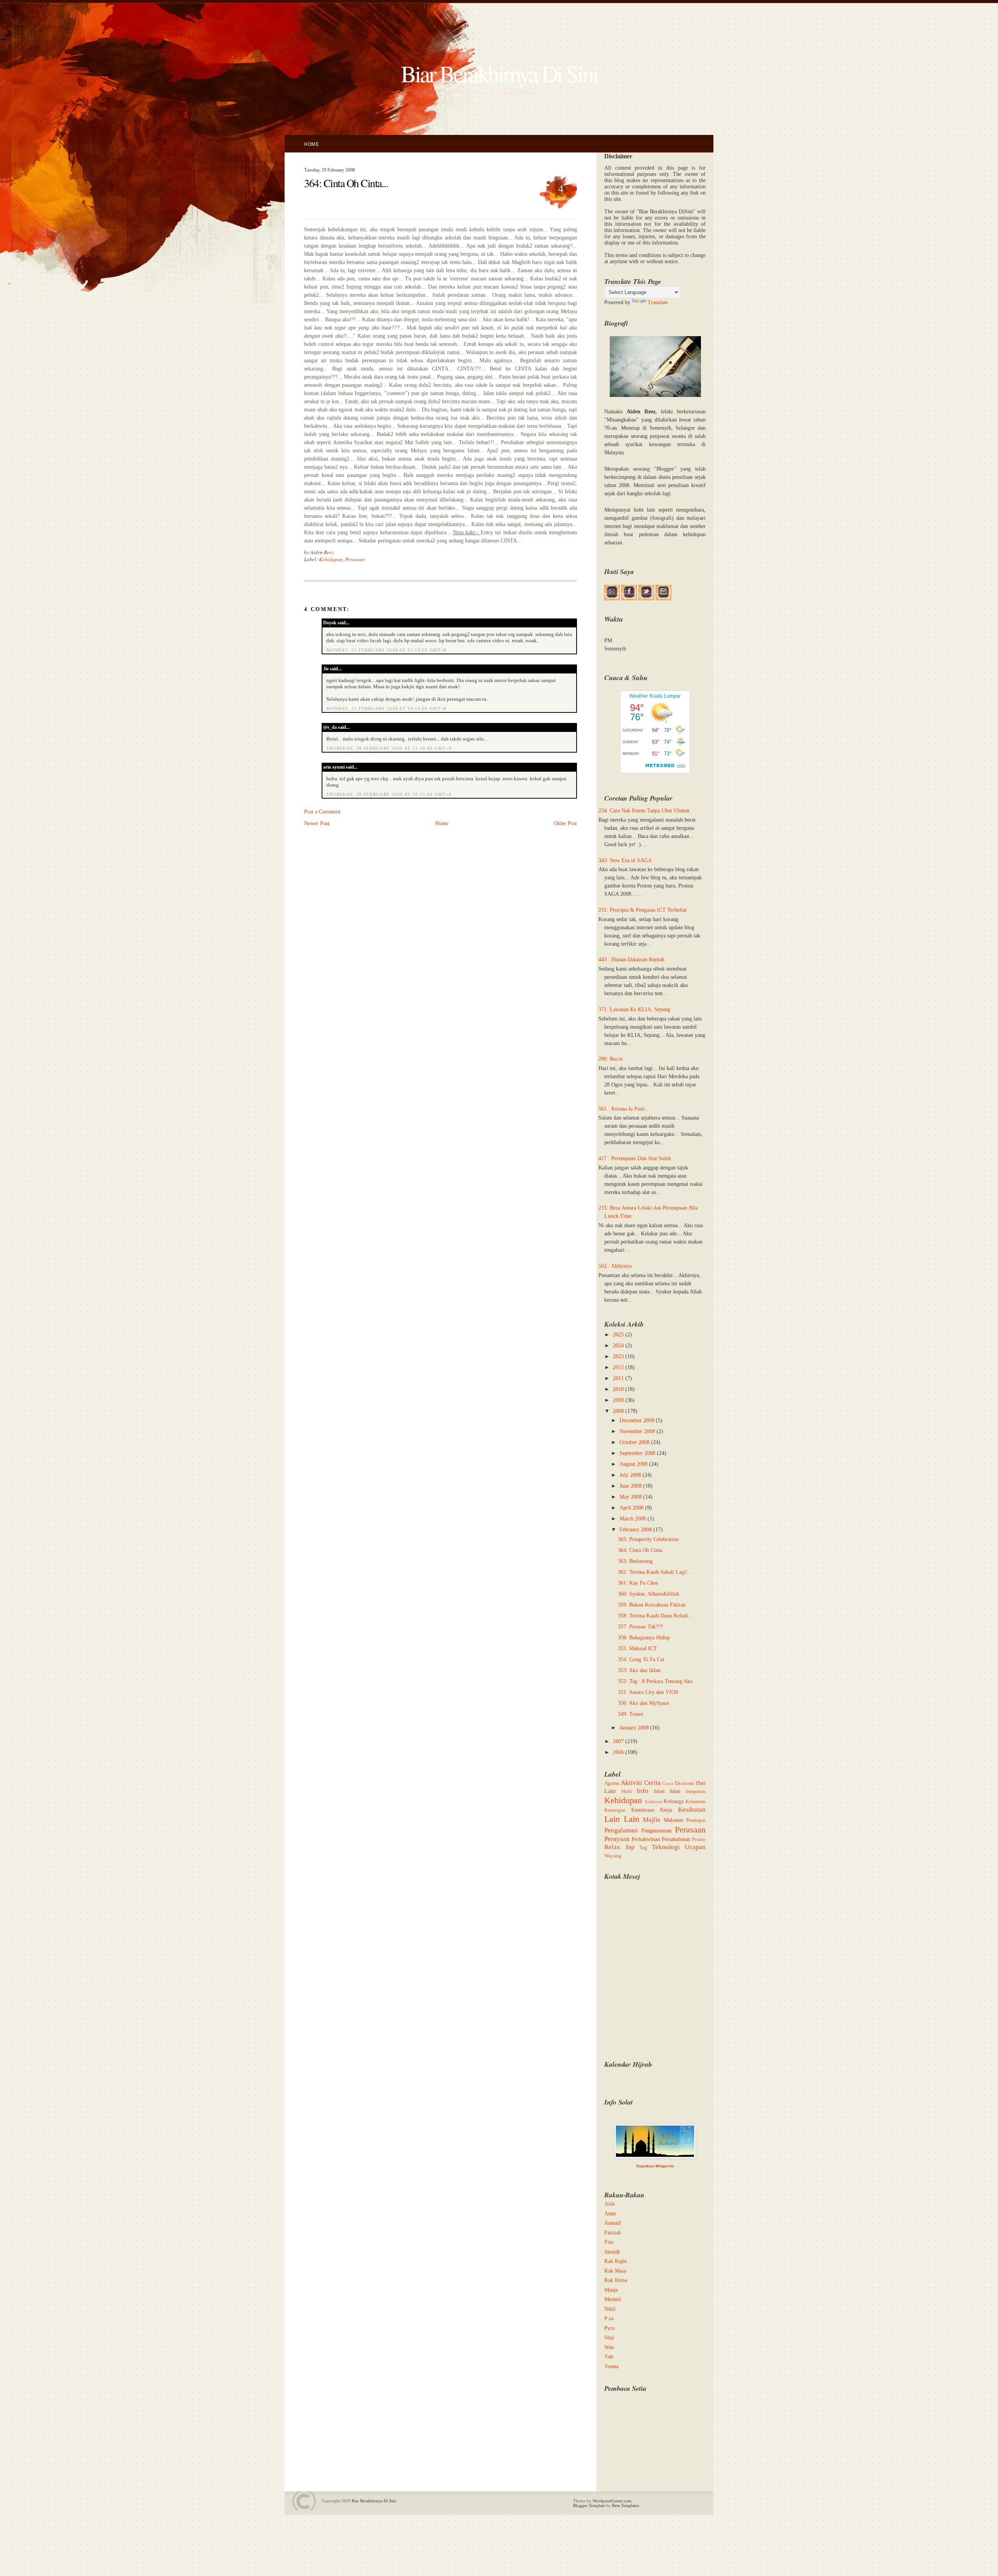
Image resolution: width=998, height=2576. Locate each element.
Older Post (565, 823)
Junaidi (612, 2252)
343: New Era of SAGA (625, 860)
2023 (618, 1356)
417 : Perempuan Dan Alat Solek (635, 1158)
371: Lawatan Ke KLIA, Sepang (634, 1009)
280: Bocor (611, 1059)
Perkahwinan (646, 1839)
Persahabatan (676, 1839)
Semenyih (615, 649)
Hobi (627, 1791)
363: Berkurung (635, 1561)
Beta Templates (626, 2505)
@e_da (330, 727)
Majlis (652, 1820)
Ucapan (695, 1847)
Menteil (613, 2299)
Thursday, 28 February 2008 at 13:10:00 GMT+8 (389, 748)
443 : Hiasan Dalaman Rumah (631, 959)
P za (609, 2318)
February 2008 (636, 1530)
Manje (611, 2290)
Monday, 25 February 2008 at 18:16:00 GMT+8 (387, 709)
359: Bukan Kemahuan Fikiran (652, 1605)
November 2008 (637, 1431)
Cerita (652, 1783)
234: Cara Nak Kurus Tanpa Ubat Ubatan (644, 811)
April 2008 (632, 1508)
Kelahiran (654, 1802)
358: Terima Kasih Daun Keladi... (655, 1616)
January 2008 (634, 1728)
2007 (618, 1741)
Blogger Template (589, 2505)
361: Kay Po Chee (638, 1583)
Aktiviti (631, 1783)
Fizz (609, 2242)
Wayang (613, 1856)
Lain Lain (622, 1819)
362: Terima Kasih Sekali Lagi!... (655, 1572)
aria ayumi (334, 767)
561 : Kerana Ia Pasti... (624, 1109)
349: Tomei (631, 1714)
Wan (609, 2347)
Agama (612, 1783)
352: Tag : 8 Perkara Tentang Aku (655, 1681)
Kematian (695, 1802)
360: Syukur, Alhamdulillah (649, 1594)
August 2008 (633, 1464)
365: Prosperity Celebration (648, 1539)
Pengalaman (621, 1830)
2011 (618, 1378)
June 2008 (631, 1486)
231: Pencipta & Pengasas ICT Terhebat (642, 910)
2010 (618, 1389)
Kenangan (615, 1810)
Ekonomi (685, 1783)
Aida (610, 2204)
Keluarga (673, 1801)
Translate (658, 302)
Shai (609, 2338)
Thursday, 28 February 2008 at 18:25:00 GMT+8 (389, 794)
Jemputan (695, 1791)
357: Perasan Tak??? (640, 1627)
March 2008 (633, 1519)
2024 (618, 1346)
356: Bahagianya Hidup (644, 1638)
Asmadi (613, 2223)
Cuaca (668, 1783)
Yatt (609, 2357)
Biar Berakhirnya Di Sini (499, 73)
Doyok (330, 623)
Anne (610, 2214)
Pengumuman (656, 1831)
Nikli (610, 2309)
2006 (618, 1752)
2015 (618, 1367)
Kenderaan (643, 1810)
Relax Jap (619, 1847)
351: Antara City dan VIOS (648, 1692)
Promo (699, 1839)
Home (311, 144)
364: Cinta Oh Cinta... (346, 183)
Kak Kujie (616, 2261)
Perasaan (355, 559)
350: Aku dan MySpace (644, 1703)
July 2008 (630, 1475)
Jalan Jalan (667, 1791)
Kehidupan (331, 559)
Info (642, 1791)
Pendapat (696, 1820)
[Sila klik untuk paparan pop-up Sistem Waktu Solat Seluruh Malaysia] (655, 2157)
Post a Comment (322, 812)
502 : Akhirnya (615, 1266)
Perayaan (617, 1839)
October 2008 (634, 1442)
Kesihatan (692, 1810)
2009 (618, 1400)
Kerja (666, 1810)
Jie (326, 669)
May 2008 (631, 1497)
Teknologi (666, 1847)
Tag (643, 1848)
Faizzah (613, 2233)
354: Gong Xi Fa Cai (641, 1659)
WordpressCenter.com (612, 2501)
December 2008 (637, 1420)
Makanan (673, 1820)
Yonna (611, 2366)
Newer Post (317, 823)
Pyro (610, 2328)
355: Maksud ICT (637, 1649)
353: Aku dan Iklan (639, 1670)
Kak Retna (616, 2280)
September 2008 (637, 1453)
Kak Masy (615, 2271)
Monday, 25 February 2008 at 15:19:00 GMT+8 (387, 650)
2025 (618, 1335)
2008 (618, 1411)
